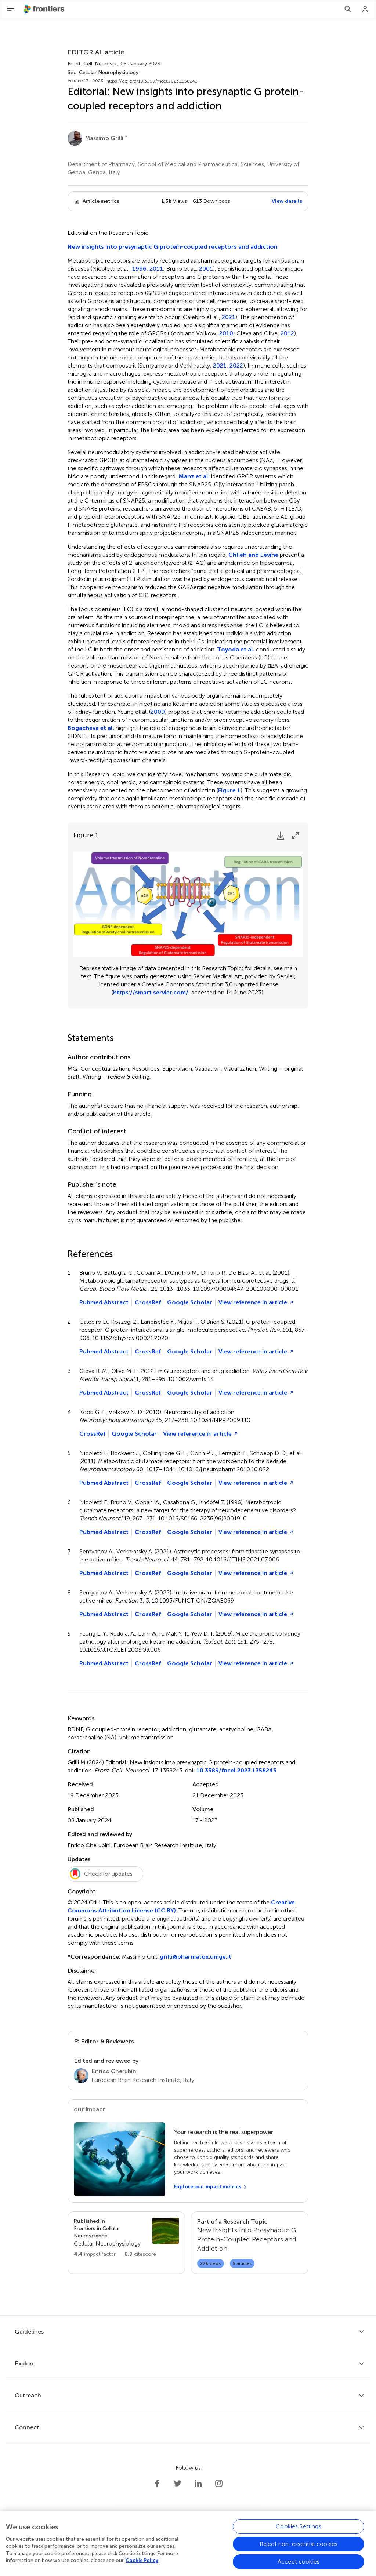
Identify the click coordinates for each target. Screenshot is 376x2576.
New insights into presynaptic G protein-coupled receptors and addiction (173, 247)
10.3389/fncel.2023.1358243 (236, 1770)
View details (287, 201)
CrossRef (148, 1302)
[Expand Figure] (295, 836)
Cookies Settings (299, 2526)
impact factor (95, 2254)
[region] (188, 2544)
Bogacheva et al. (91, 728)
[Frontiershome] (45, 9)
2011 (156, 269)
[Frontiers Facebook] (157, 2484)
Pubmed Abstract (104, 1302)
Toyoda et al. (236, 649)
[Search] (348, 9)
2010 (226, 333)
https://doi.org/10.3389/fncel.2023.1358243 (152, 81)
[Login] (365, 9)
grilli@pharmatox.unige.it (196, 1957)
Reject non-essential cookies (299, 2544)
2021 (229, 317)
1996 (139, 269)
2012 (287, 333)
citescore (140, 2254)
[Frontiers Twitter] (178, 2484)
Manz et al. (194, 476)
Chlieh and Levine (253, 555)
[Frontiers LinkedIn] (198, 2484)
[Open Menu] (11, 9)
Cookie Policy (142, 2560)
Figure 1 (229, 790)
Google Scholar (190, 1302)
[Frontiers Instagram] (219, 2484)
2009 (158, 712)
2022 (236, 366)
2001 (206, 269)
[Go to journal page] (166, 2231)
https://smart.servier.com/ (151, 992)
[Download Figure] (281, 836)
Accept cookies (299, 2562)
